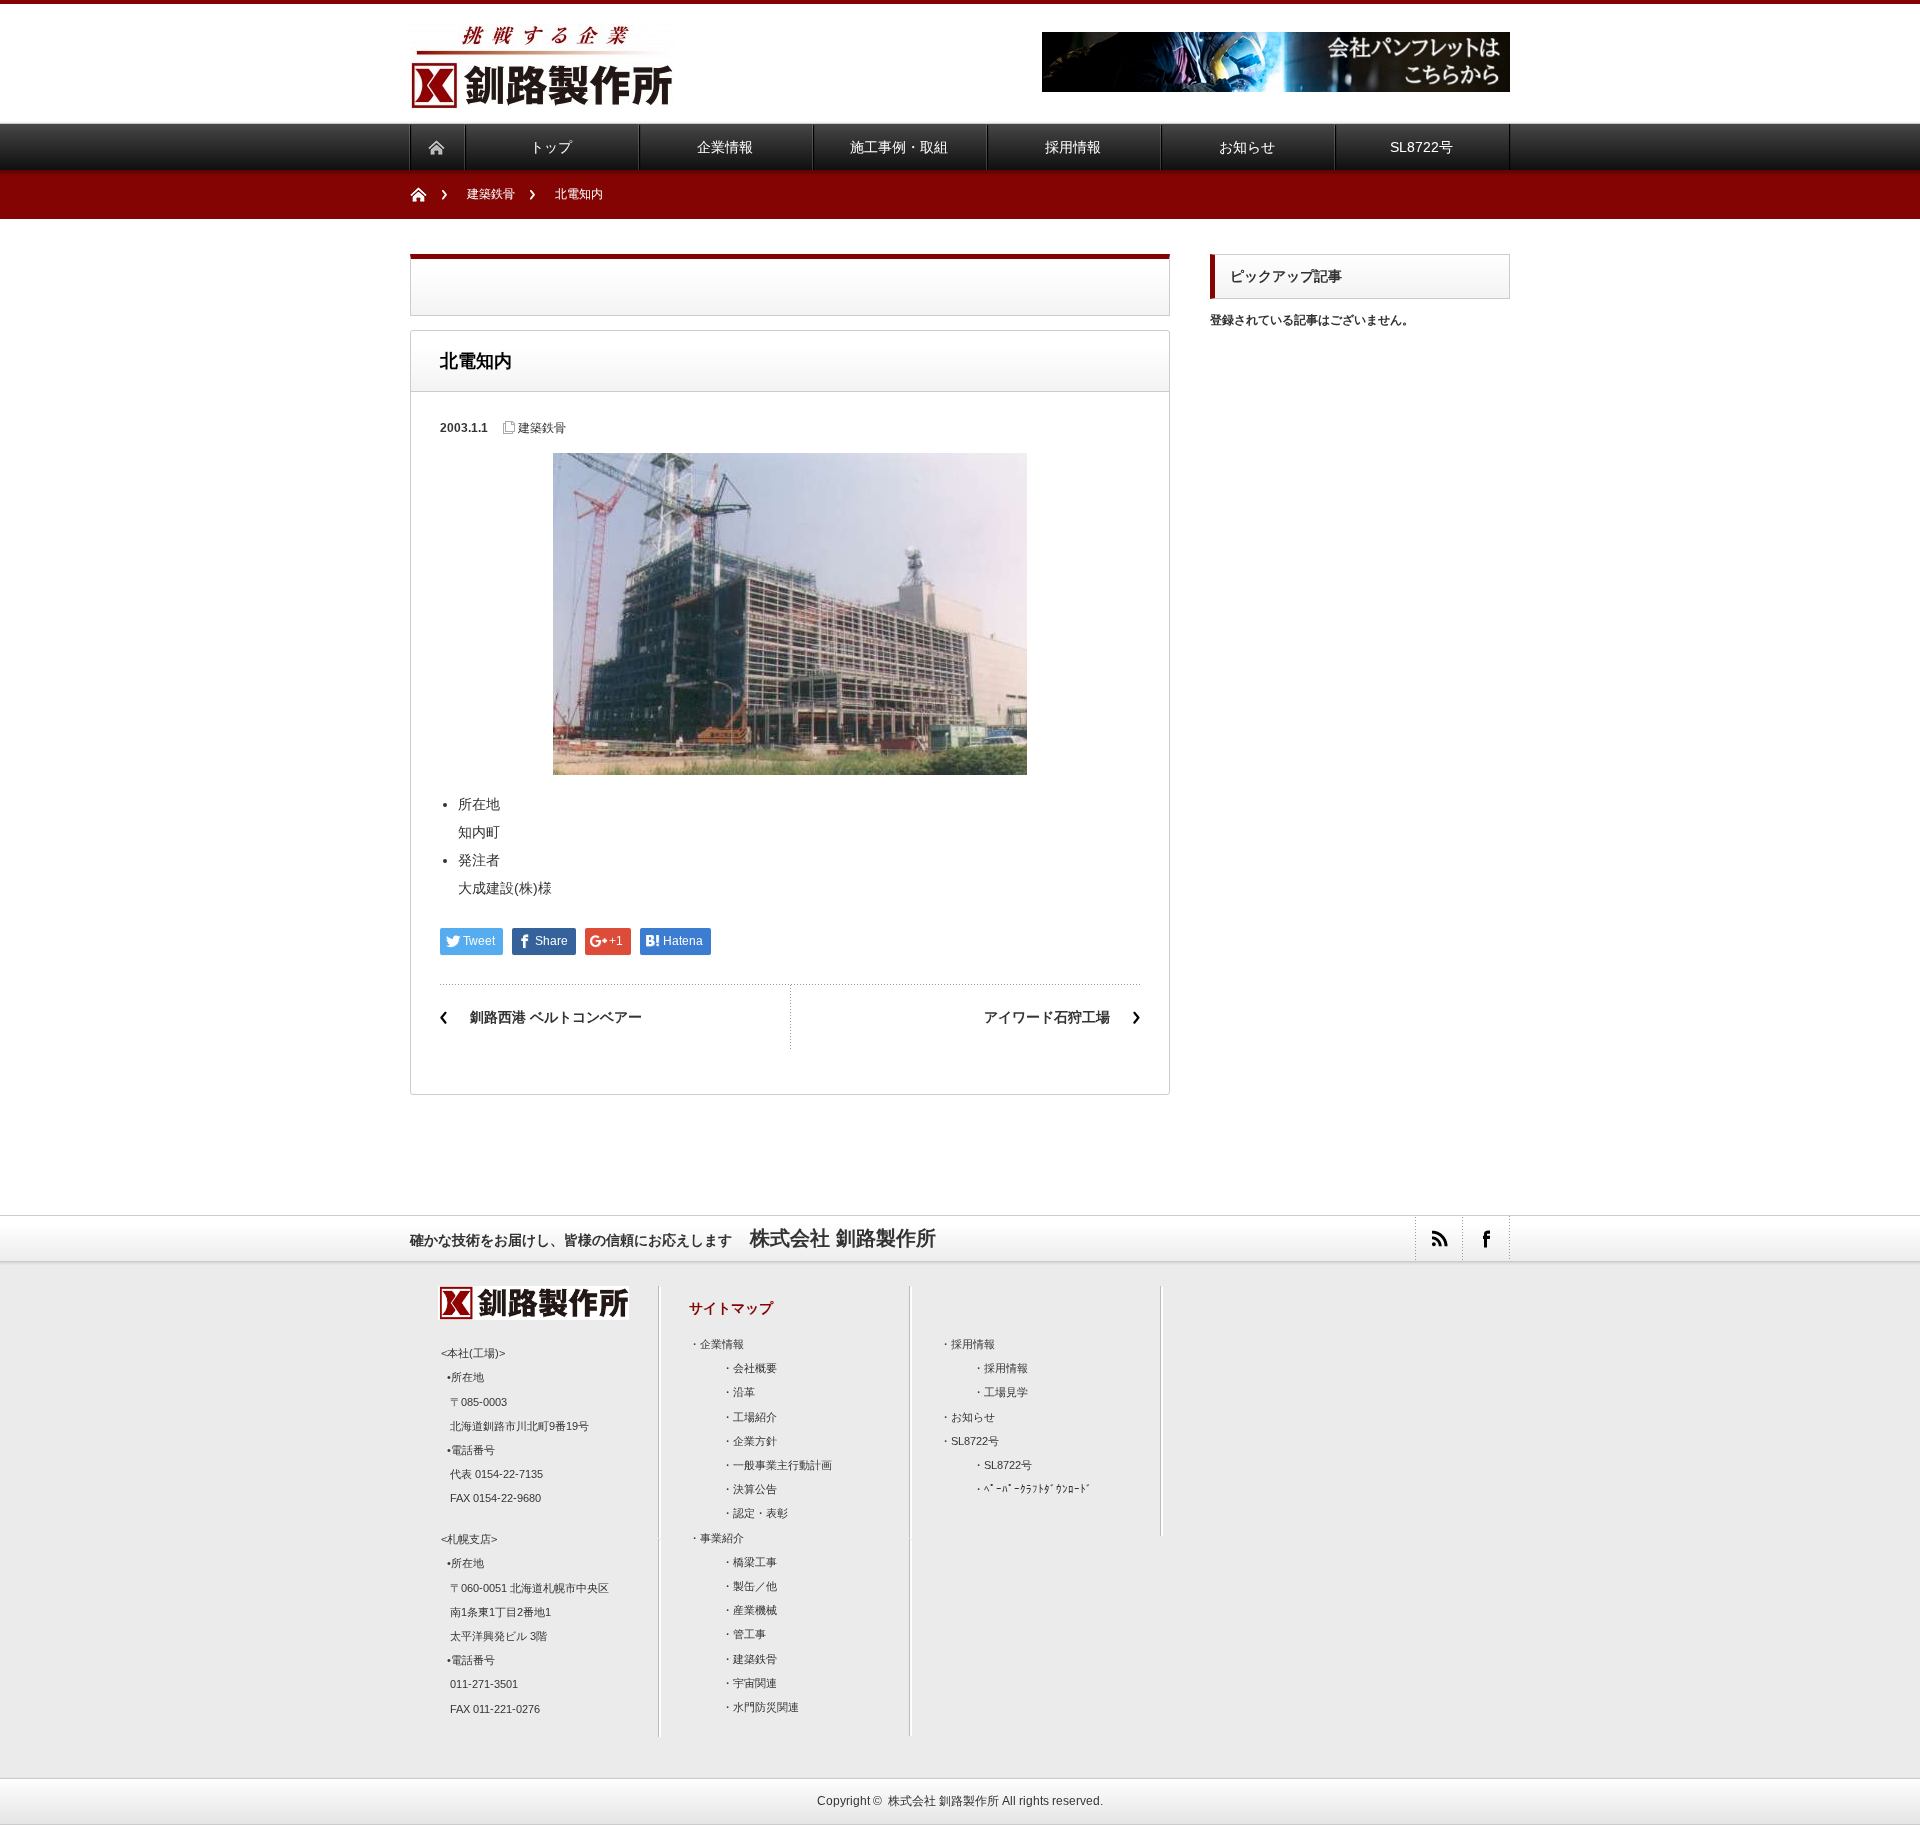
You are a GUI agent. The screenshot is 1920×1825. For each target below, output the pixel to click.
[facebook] (1485, 1238)
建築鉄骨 (491, 194)
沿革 (744, 1392)
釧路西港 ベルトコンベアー (556, 1017)
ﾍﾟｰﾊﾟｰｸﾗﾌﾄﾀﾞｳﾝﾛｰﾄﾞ (1038, 1489)
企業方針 (755, 1441)
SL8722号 (975, 1441)
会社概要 (755, 1368)
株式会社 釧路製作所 (943, 1801)
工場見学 (1006, 1392)
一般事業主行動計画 (782, 1465)
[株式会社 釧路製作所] (542, 96)
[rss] (1438, 1238)
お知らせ (973, 1417)
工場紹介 (755, 1417)
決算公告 (755, 1489)
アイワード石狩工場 (1047, 1017)
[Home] (428, 194)
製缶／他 (755, 1586)
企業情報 (722, 1344)
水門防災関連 (766, 1707)
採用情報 (973, 1344)
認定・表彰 (760, 1513)
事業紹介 (722, 1538)
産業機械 (755, 1610)
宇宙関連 (755, 1683)
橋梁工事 (755, 1562)
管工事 (749, 1634)
